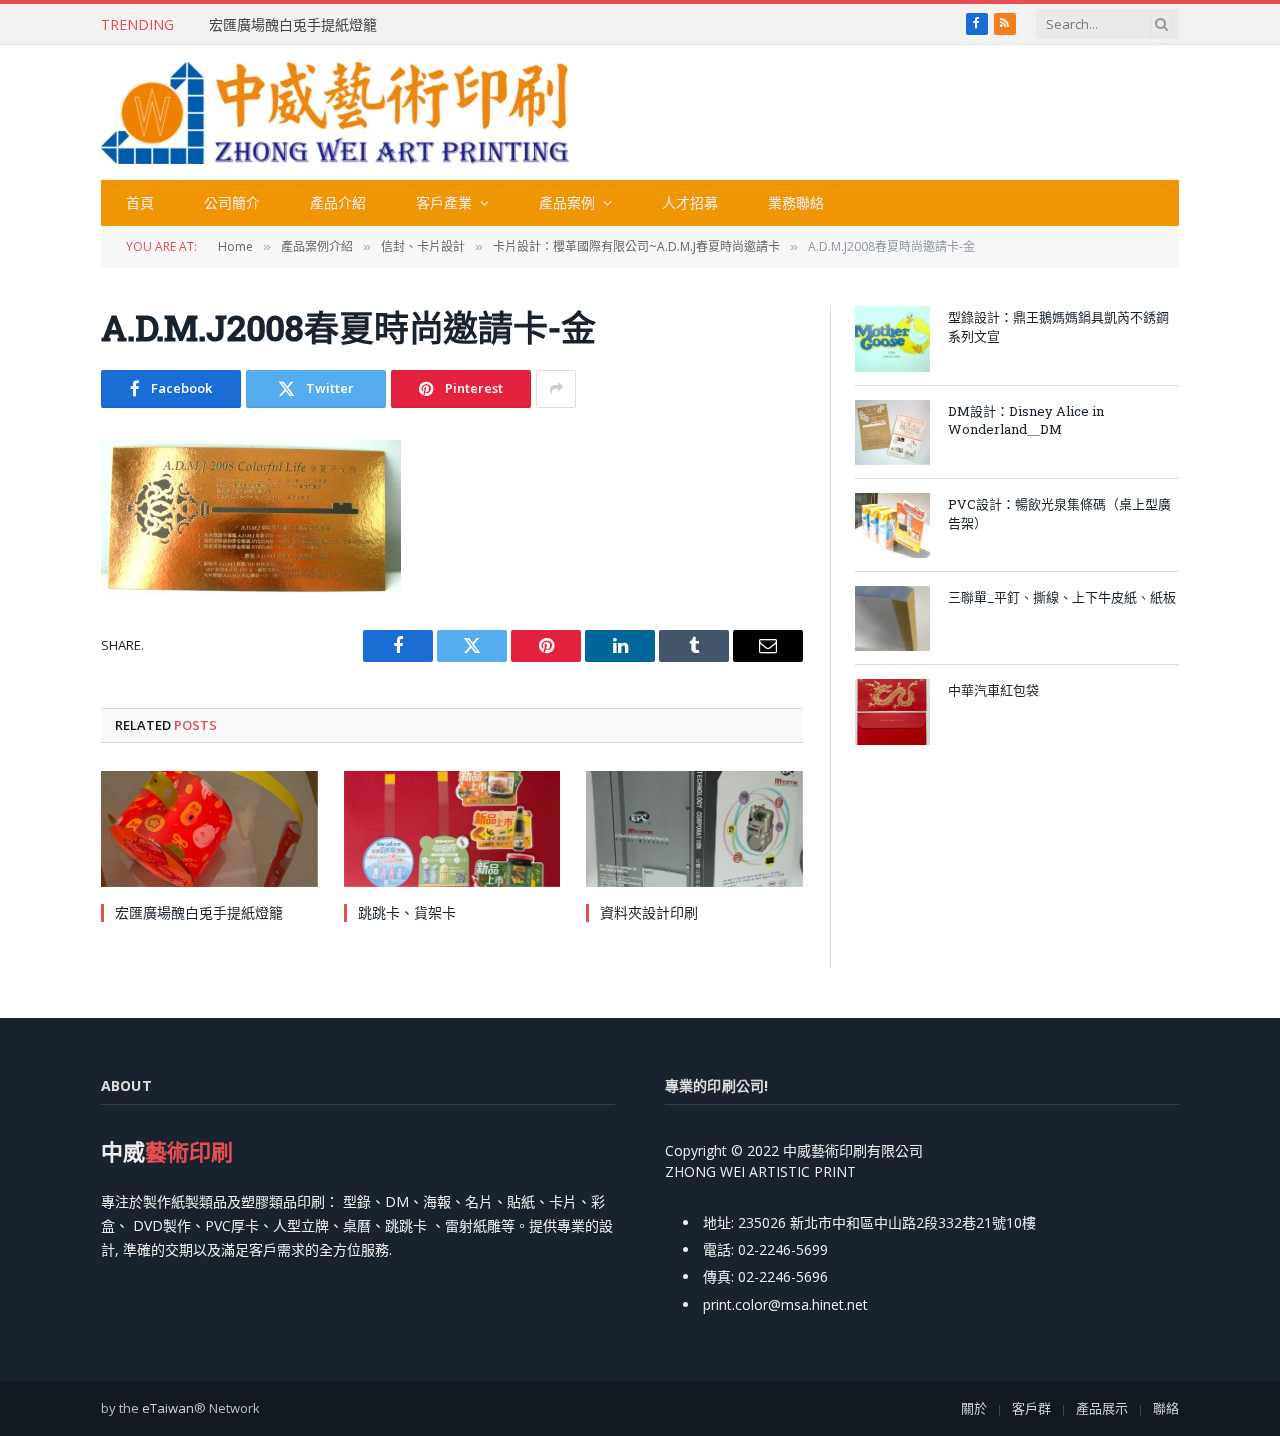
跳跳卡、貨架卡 (407, 912)
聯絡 (1166, 1408)
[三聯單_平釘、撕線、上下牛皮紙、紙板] (892, 618)
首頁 (140, 202)
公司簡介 (232, 202)
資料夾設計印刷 (649, 912)
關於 (974, 1408)
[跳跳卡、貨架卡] (452, 828)
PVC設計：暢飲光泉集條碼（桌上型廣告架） (1059, 513)
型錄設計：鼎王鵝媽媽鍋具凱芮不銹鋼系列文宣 (1058, 326)
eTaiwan (168, 1408)
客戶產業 (444, 202)
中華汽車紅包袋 (993, 690)
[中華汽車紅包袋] (892, 711)
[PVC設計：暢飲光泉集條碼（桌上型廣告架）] (892, 525)
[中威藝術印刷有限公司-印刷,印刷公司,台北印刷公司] (335, 113)
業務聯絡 (796, 202)
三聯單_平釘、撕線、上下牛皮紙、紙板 (1062, 597)
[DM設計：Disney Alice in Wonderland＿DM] (892, 432)
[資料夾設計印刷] (694, 828)
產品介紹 (338, 202)
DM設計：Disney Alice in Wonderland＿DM (1026, 420)
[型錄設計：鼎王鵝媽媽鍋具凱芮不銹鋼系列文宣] (892, 338)
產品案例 (567, 202)
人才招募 (690, 202)
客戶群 (1031, 1408)
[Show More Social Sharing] (556, 389)
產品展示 (1102, 1408)
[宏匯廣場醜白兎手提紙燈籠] (209, 828)
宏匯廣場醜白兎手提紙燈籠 (293, 25)
